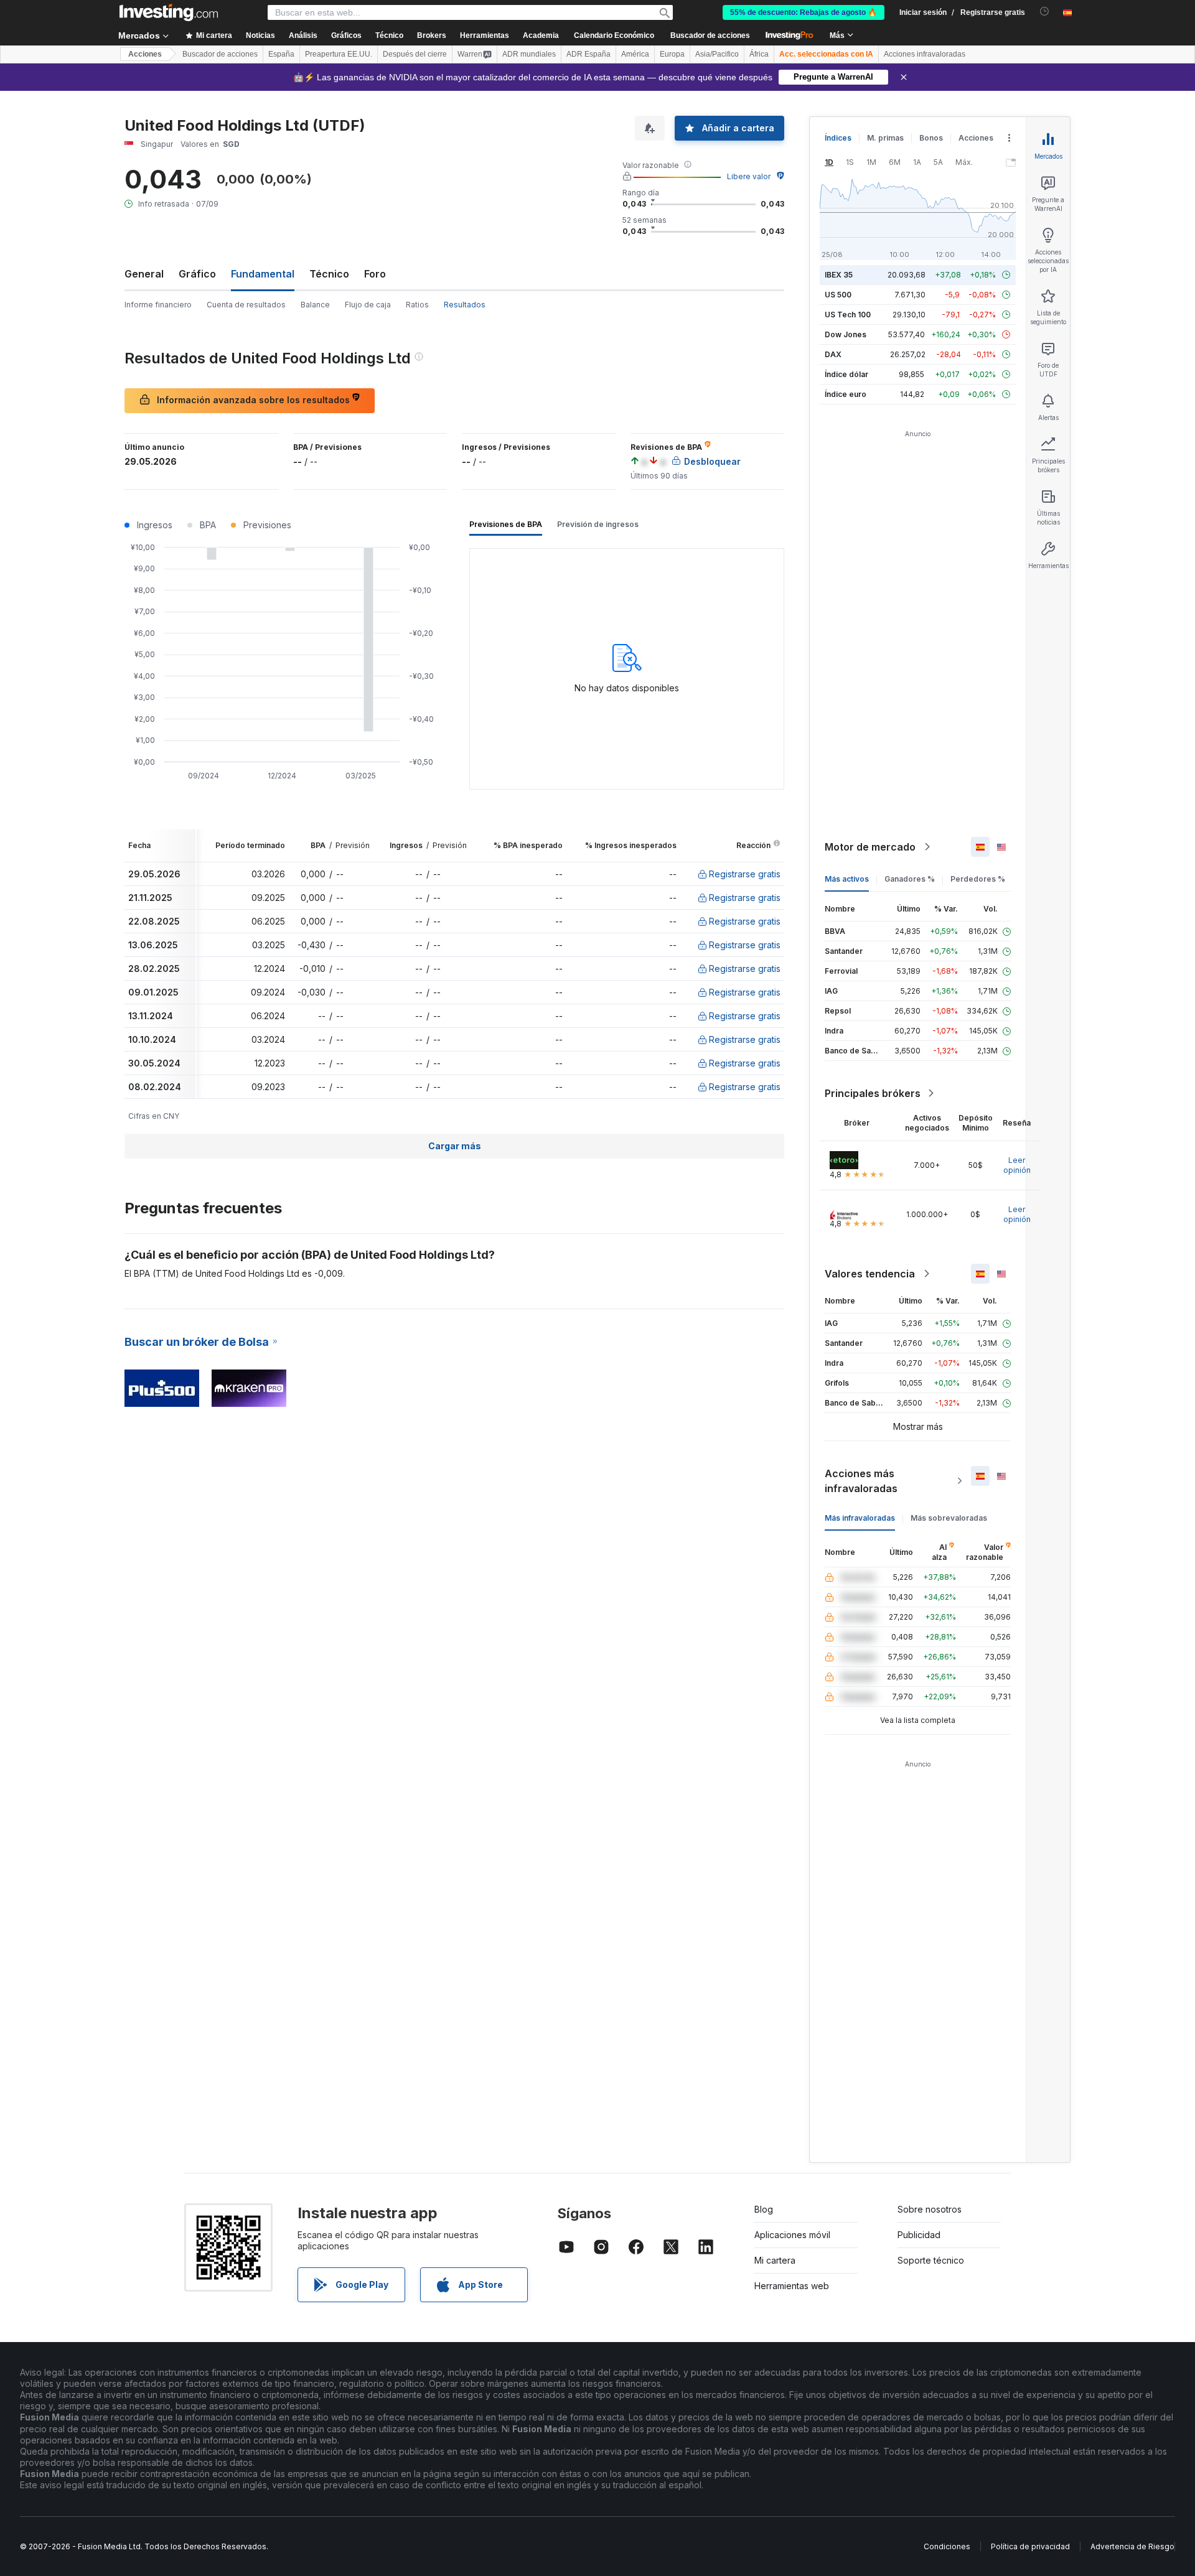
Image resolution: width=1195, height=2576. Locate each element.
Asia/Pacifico (717, 54)
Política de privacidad (1030, 2546)
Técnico (329, 274)
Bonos (931, 138)
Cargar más (455, 1146)
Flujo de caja (368, 305)
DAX (833, 354)
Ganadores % (910, 879)
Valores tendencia (870, 1274)
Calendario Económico (614, 35)
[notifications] (1045, 12)
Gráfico (197, 274)
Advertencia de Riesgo (1132, 2546)
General (144, 274)
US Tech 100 (848, 315)
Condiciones (947, 2546)
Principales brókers (873, 1093)
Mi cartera (775, 2260)
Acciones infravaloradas (925, 54)
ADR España (588, 54)
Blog (764, 2209)
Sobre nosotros (930, 2209)
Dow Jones (846, 334)
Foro (375, 274)
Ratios (417, 305)
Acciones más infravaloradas (861, 1481)
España (281, 54)
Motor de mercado (870, 847)
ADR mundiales (529, 54)
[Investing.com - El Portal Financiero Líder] (169, 12)
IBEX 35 (839, 275)
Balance (315, 305)
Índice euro (846, 394)
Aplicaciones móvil (792, 2235)
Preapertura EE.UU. (339, 54)
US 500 (838, 295)
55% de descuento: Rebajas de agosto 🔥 (804, 12)
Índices (838, 138)
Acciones (145, 54)
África (759, 54)
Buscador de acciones (710, 35)
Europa (672, 54)
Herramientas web (792, 2286)
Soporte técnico (931, 2260)
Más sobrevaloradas (949, 1518)
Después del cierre (415, 54)
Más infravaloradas (860, 1518)
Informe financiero (158, 305)
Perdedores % (978, 879)
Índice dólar (846, 374)
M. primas (885, 138)
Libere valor (749, 176)
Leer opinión (1017, 1165)
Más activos (847, 879)
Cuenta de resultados (246, 305)
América (635, 54)
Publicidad (919, 2235)
